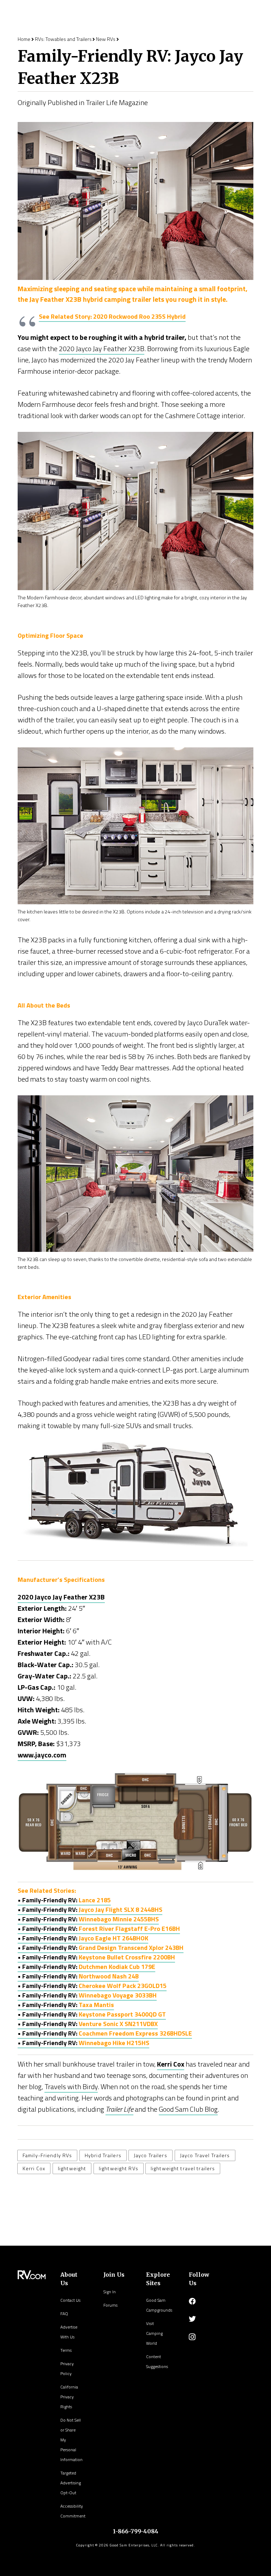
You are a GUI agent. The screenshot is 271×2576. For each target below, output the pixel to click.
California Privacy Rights (69, 2397)
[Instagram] (192, 2337)
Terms (66, 2350)
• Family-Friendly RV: (90, 1910)
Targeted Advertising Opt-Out (71, 2483)
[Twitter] (192, 2319)
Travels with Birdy (71, 2087)
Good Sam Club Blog (188, 2109)
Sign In (110, 2292)
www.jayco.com (42, 1755)
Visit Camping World (154, 2333)
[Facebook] (192, 2301)
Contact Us (70, 2300)
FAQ (64, 2314)
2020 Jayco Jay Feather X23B (102, 348)
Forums (110, 2305)
